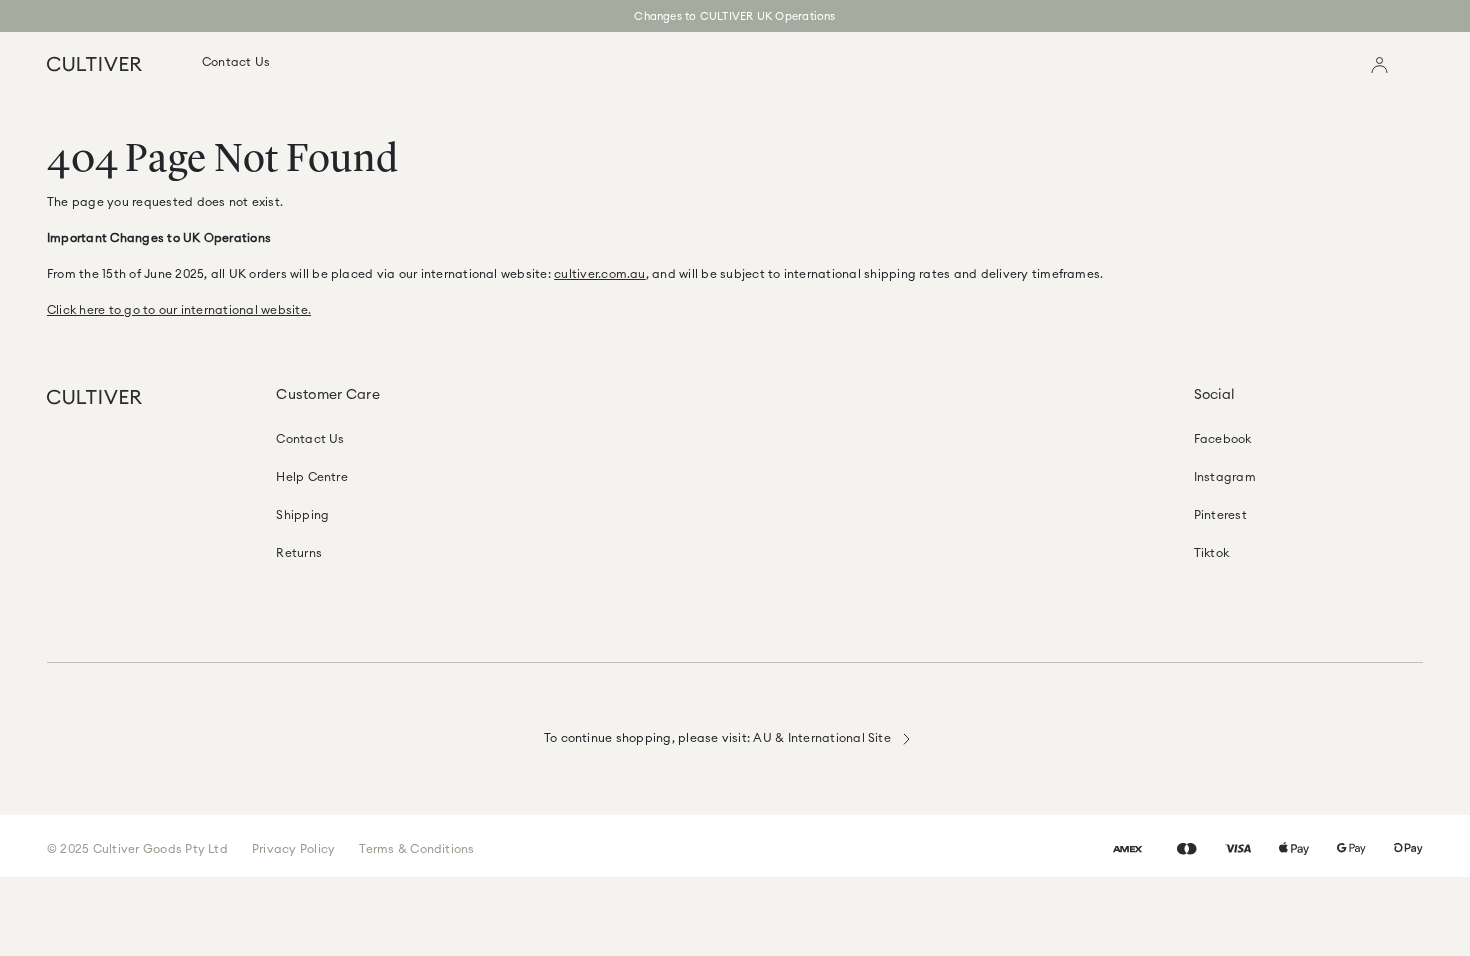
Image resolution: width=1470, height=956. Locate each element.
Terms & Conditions (416, 848)
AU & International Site (823, 737)
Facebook (1223, 438)
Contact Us (236, 61)
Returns (299, 552)
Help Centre (312, 476)
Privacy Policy (293, 848)
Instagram (1225, 476)
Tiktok (1211, 552)
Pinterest (1220, 514)
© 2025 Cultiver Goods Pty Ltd (137, 848)
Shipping (302, 514)
